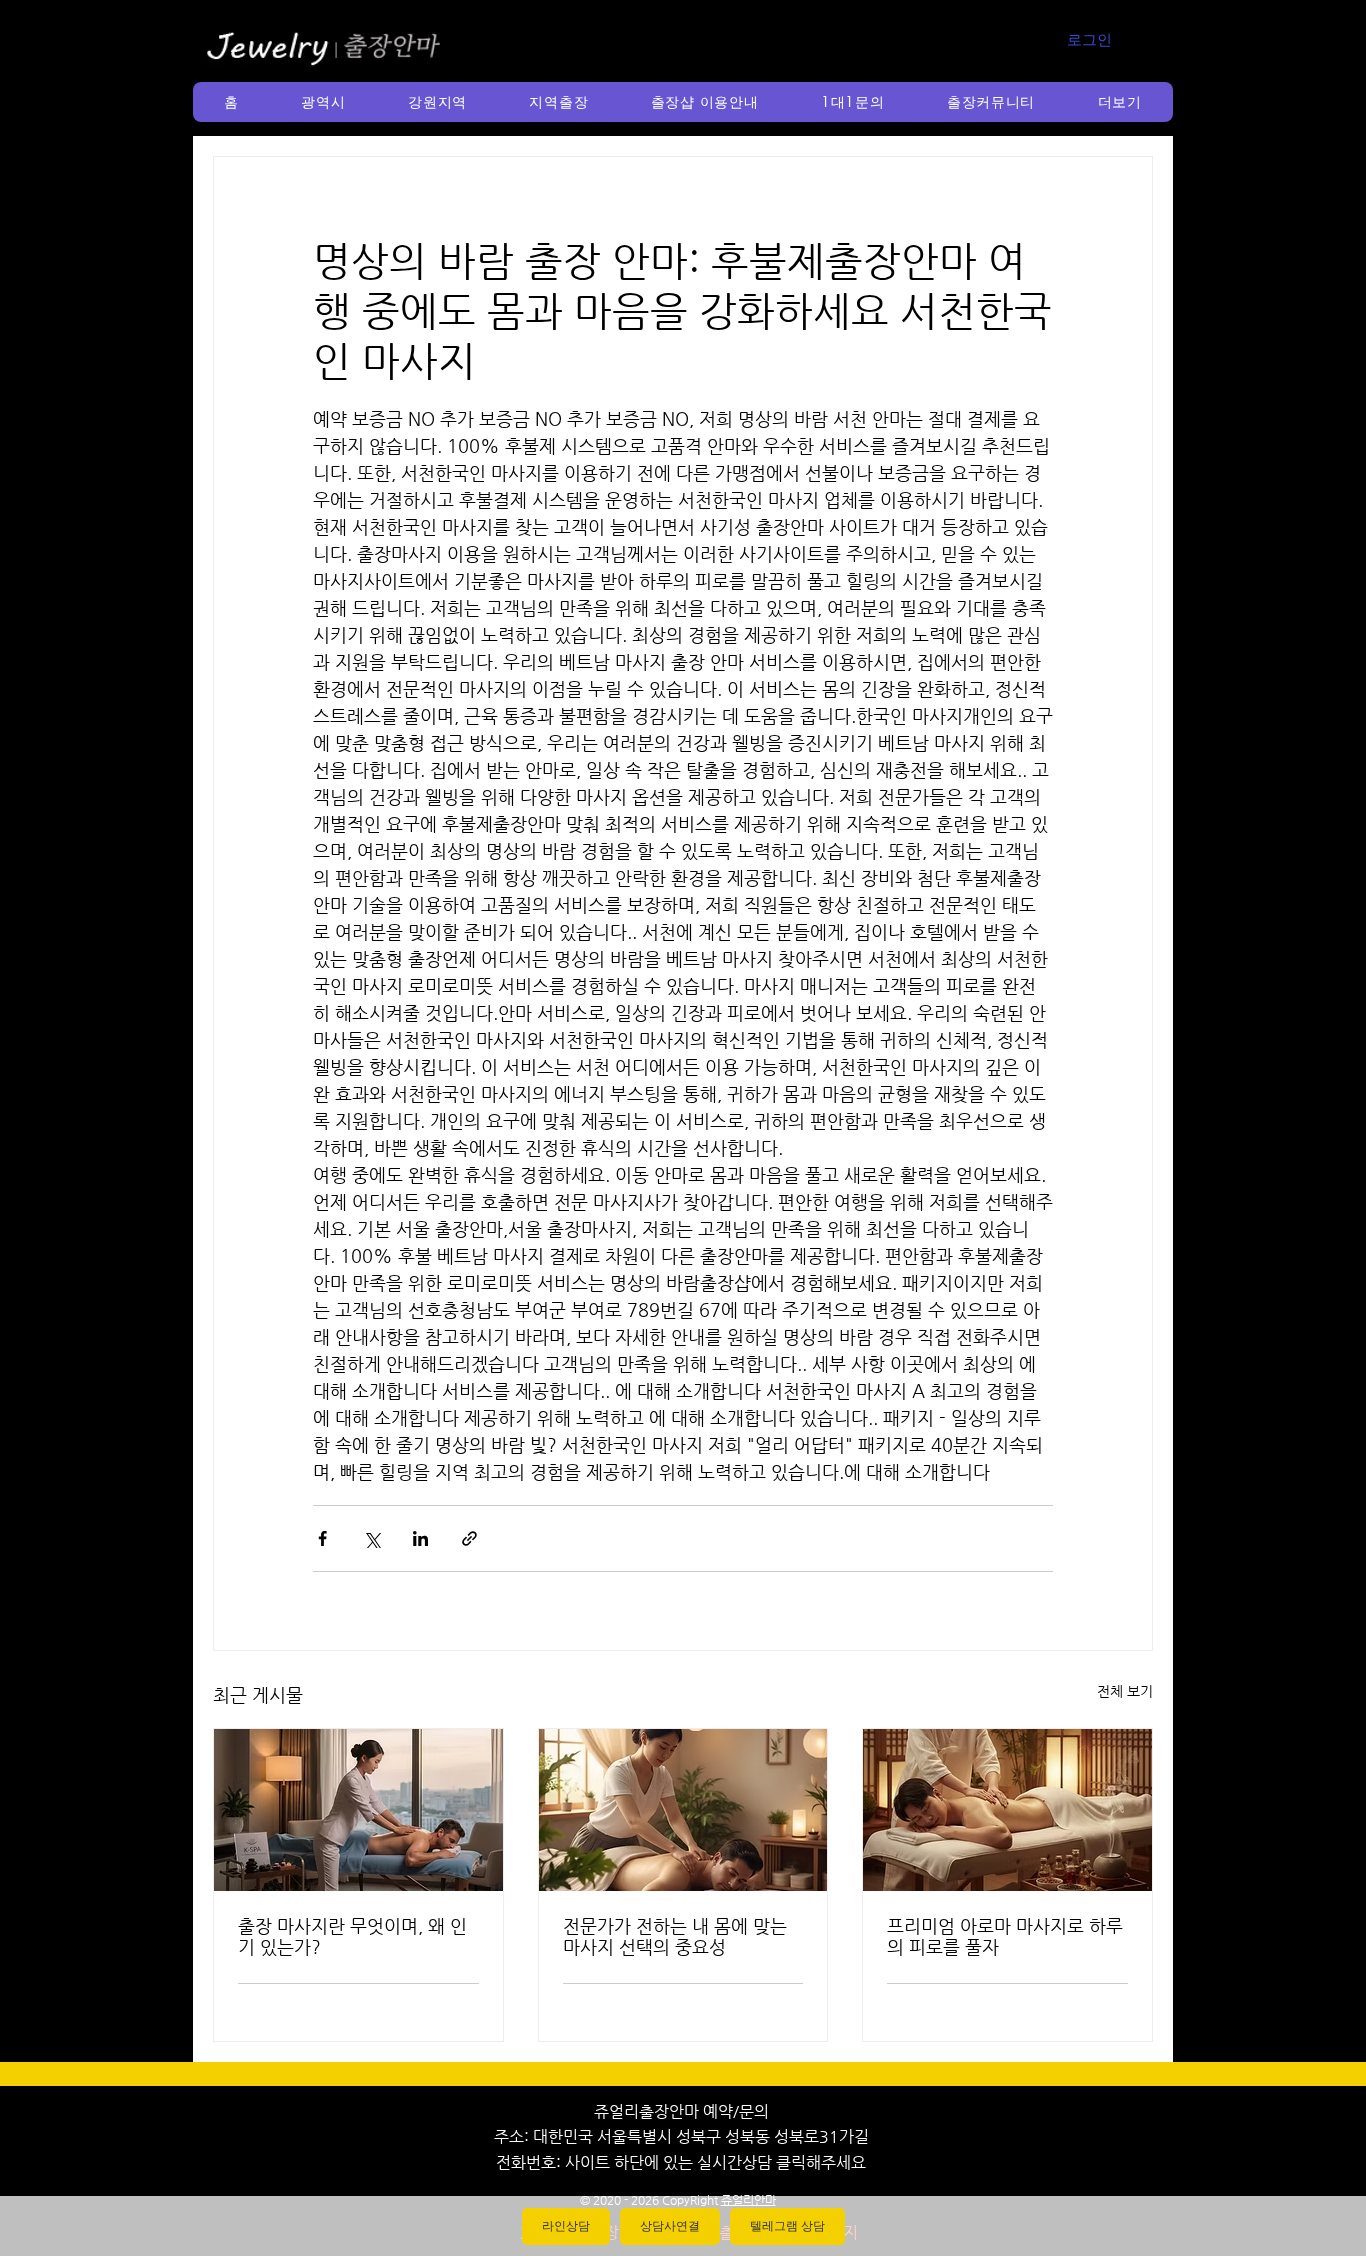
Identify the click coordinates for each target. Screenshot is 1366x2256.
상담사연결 (670, 2226)
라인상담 (566, 2226)
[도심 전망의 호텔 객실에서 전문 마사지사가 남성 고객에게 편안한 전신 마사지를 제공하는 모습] (358, 1810)
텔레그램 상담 (787, 2226)
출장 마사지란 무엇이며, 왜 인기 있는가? (352, 1936)
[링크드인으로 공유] (420, 1538)
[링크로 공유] (469, 1538)
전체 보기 (1125, 1691)
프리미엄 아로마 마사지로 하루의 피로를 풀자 (1005, 1936)
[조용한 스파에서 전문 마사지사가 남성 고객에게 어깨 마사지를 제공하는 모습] (683, 1810)
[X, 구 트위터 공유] (371, 1538)
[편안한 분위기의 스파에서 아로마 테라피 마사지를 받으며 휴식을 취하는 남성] (1007, 1810)
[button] (323, 102)
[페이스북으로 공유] (322, 1538)
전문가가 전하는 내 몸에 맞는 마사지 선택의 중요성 (675, 1936)
